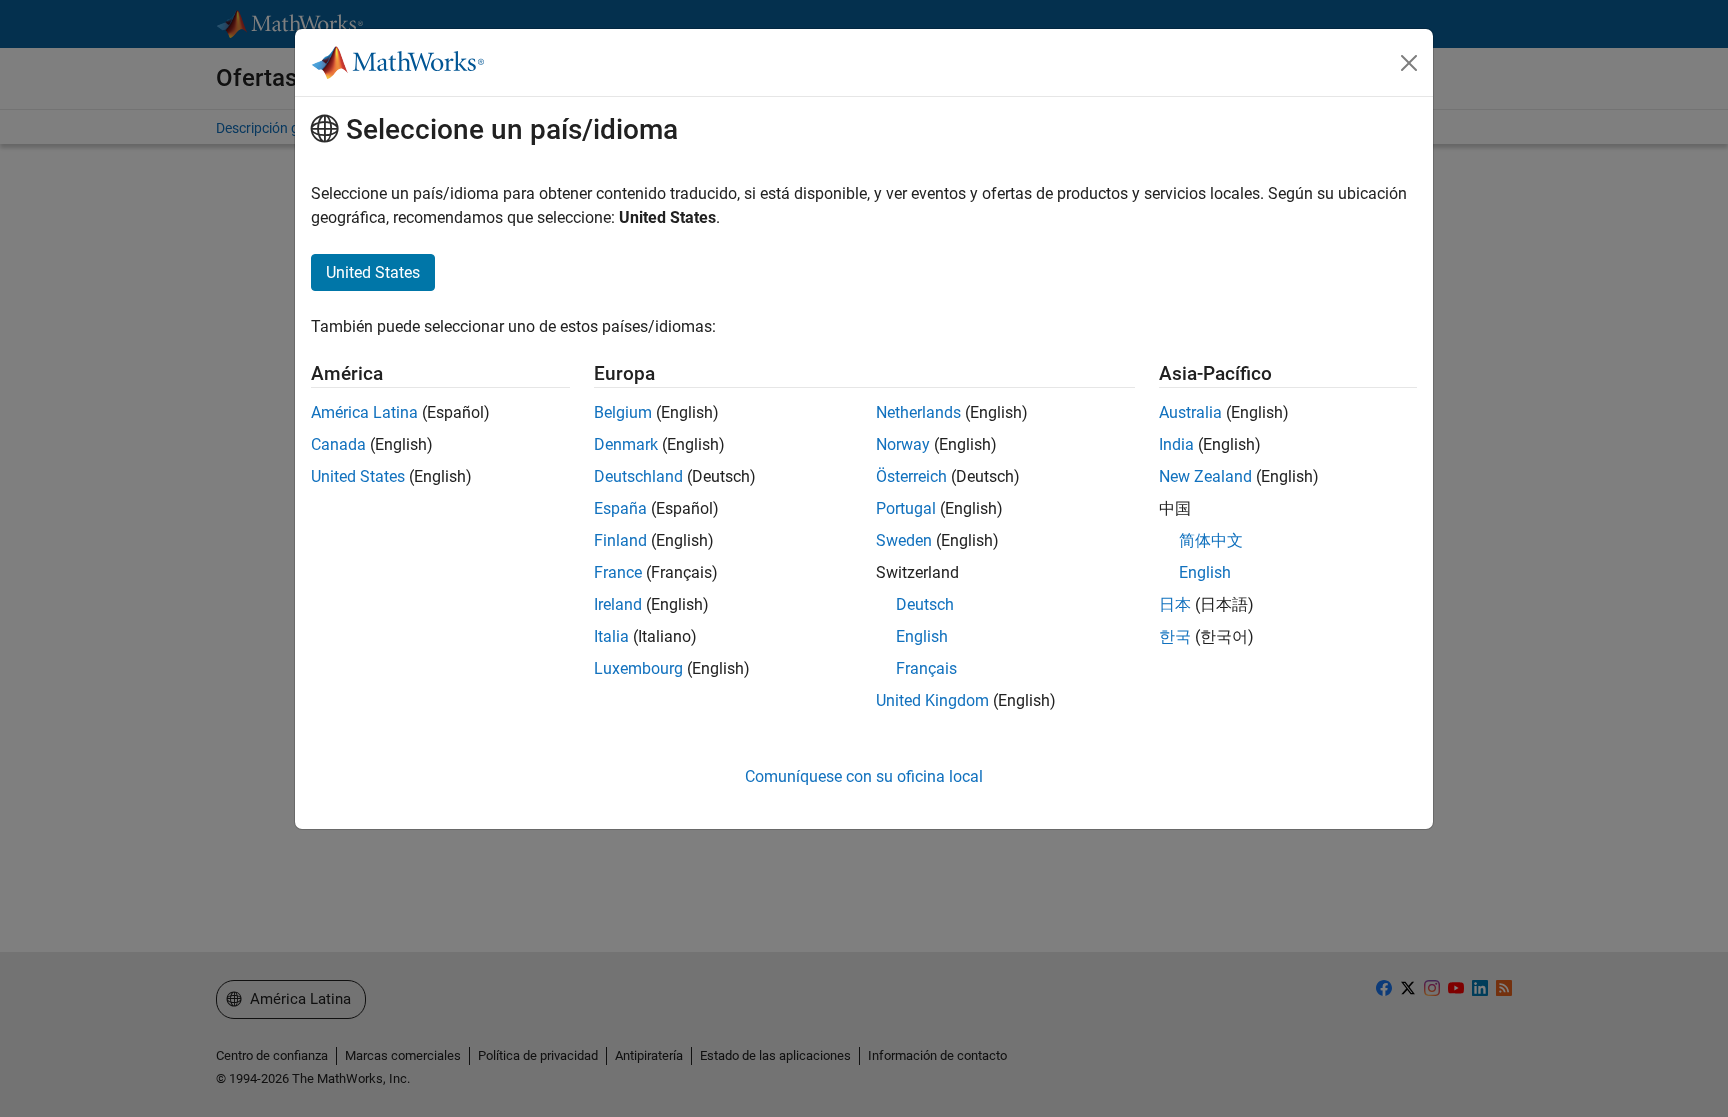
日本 (1175, 604)
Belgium (623, 412)
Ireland (618, 604)
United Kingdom (932, 700)
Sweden (904, 540)
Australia (1190, 412)
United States (358, 476)
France (618, 572)
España (620, 508)
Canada (338, 444)
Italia (611, 636)
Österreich (911, 476)
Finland (620, 540)
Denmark (626, 444)
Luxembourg (638, 668)
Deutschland (638, 476)
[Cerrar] (1409, 63)
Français (926, 668)
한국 (1175, 636)
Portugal (906, 508)
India (1176, 444)
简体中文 (1211, 540)
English (922, 636)
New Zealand (1205, 476)
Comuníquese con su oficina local (864, 776)
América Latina (364, 412)
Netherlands (918, 412)
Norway (903, 444)
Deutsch (925, 604)
